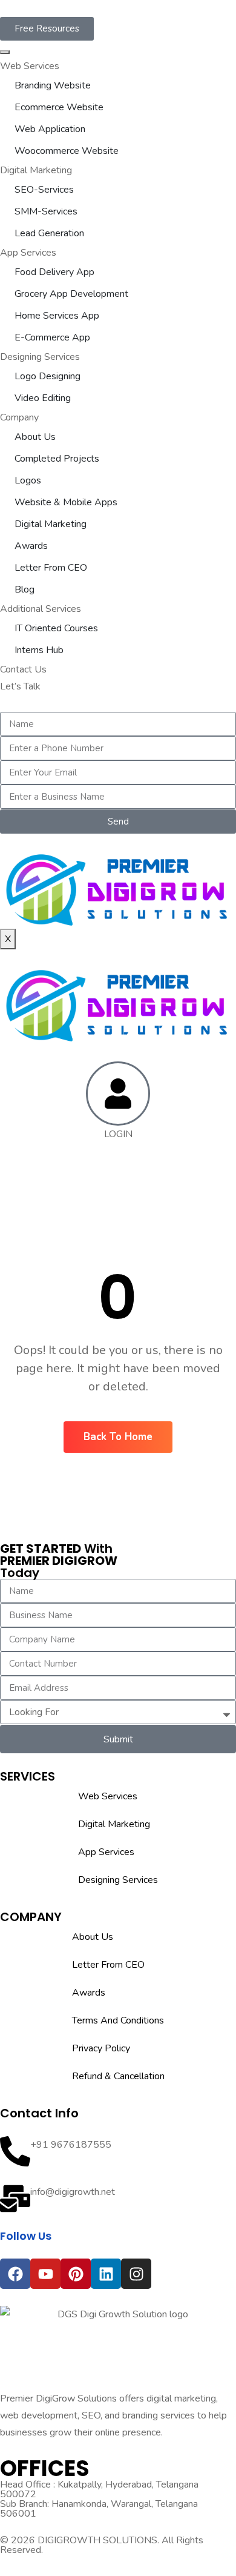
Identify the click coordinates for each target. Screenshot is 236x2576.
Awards (31, 546)
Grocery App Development (71, 294)
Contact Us (23, 669)
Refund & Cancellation (118, 2076)
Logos (28, 480)
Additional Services (41, 609)
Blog (25, 589)
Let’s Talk (20, 686)
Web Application (50, 129)
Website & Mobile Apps (66, 502)
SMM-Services (46, 211)
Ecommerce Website (59, 107)
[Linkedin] (106, 2274)
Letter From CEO (51, 568)
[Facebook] (15, 2274)
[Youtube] (45, 2274)
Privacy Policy (101, 2048)
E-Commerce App (52, 337)
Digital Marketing (36, 170)
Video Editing (43, 398)
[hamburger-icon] (5, 52)
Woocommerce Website (67, 151)
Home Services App (57, 316)
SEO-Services (44, 190)
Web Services (30, 66)
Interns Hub (39, 650)
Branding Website (53, 85)
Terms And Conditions (118, 2020)
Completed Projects (57, 459)
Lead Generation (49, 233)
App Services (28, 253)
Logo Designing (48, 376)
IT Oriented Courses (56, 628)
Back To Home (118, 1437)
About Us (35, 437)
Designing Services (40, 357)
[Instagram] (136, 2274)
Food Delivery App (54, 272)
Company (19, 417)
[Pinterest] (76, 2274)
